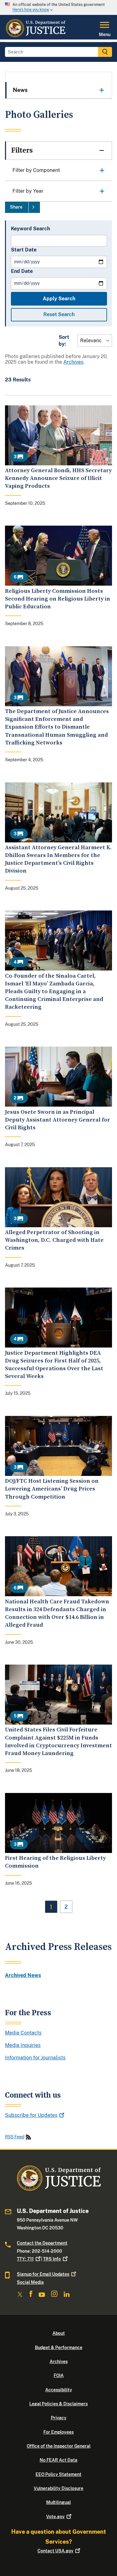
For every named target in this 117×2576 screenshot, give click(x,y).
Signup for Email (43, 2274)
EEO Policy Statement (58, 2474)
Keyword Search (30, 229)
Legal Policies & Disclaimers (58, 2404)
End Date (22, 271)
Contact (55, 2551)
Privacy (59, 2418)
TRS (52, 2259)
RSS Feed (15, 2137)
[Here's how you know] (58, 7)
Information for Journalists (35, 2058)
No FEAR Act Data (58, 2460)
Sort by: (64, 341)
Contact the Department (42, 2243)
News (20, 90)
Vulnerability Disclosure (58, 2488)
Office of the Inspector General (59, 2446)
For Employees (58, 2432)
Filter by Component (36, 170)
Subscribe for (31, 2115)
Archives (73, 362)
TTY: (25, 2259)
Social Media (30, 2282)
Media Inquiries (23, 2045)
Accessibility (59, 2390)
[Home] (35, 36)
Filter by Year (28, 191)
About (59, 2333)
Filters (22, 150)
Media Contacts (23, 2033)
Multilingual (58, 2502)
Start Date (24, 250)
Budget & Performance (59, 2348)
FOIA (59, 2376)
